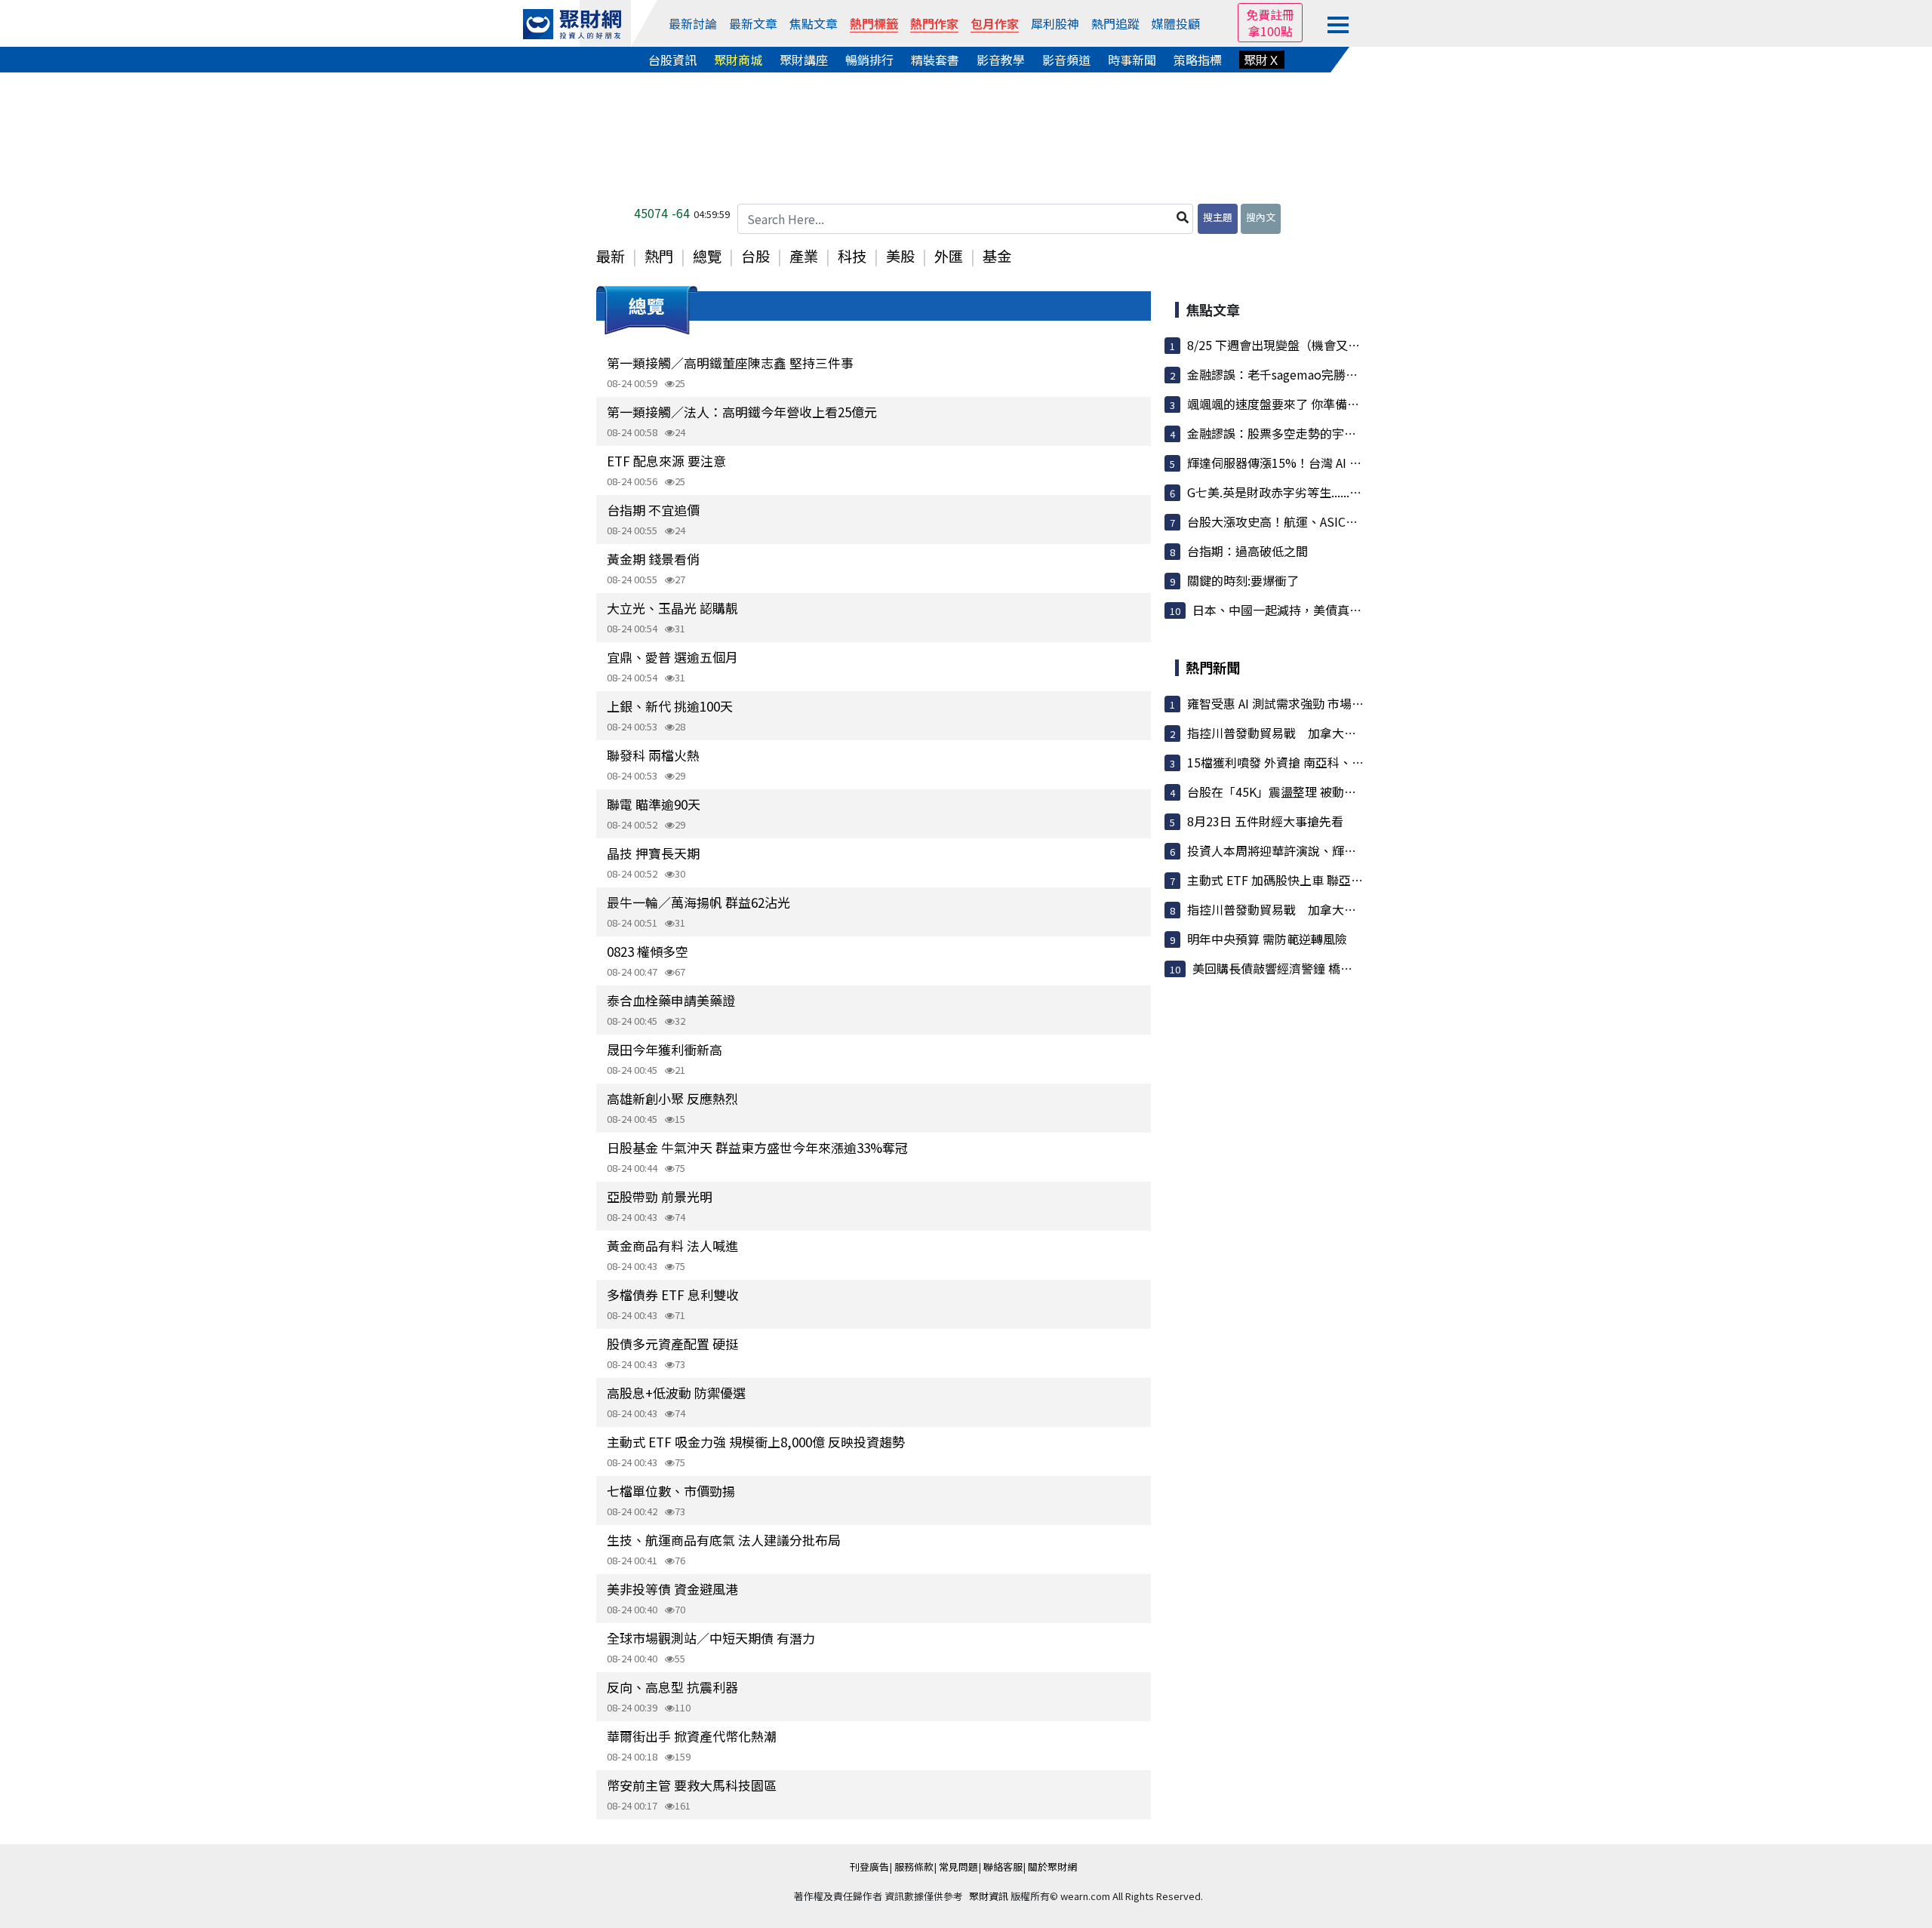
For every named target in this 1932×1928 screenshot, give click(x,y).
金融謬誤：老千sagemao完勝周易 (1278, 374)
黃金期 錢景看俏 (653, 559)
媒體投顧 (1176, 23)
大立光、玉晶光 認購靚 (672, 608)
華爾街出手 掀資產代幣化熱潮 (692, 1736)
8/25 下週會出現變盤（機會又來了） (1286, 345)
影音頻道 (1066, 60)
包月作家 (995, 23)
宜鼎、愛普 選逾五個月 (672, 657)
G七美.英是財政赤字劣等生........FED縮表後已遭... (1317, 492)
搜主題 (1218, 217)
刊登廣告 (869, 1867)
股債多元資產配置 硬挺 (672, 1344)
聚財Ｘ (1262, 60)
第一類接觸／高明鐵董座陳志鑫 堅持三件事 (730, 363)
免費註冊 (1270, 14)
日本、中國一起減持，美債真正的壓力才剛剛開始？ (1331, 610)
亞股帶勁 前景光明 (660, 1196)
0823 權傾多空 (648, 951)
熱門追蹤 (1115, 23)
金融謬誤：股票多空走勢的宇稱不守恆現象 (1302, 433)
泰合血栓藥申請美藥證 (671, 1000)
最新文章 (753, 23)
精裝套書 (935, 60)
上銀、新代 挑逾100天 (670, 706)
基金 (997, 256)
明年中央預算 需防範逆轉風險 (1267, 939)
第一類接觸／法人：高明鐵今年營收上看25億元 (742, 412)
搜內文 (1261, 217)
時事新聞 (1132, 60)
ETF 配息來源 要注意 (666, 461)
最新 (611, 256)
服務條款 (914, 1867)
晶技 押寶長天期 (653, 853)
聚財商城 (738, 60)
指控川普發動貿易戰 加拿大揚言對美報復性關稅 (1320, 733)
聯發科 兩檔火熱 (653, 755)
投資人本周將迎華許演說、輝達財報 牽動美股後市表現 (1334, 850)
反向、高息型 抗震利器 (672, 1687)
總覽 (707, 256)
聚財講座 (804, 60)
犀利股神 (1055, 23)
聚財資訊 (989, 1896)
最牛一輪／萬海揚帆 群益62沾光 (698, 902)
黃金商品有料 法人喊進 (672, 1245)
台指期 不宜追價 (653, 510)
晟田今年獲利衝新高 (665, 1049)
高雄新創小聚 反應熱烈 (672, 1098)
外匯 (949, 256)
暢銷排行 (869, 60)
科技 (852, 256)
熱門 (659, 256)
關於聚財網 (1052, 1867)
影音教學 (1001, 60)
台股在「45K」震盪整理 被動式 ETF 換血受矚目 (1316, 792)
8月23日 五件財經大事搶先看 (1265, 821)
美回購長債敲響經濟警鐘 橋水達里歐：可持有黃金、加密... (1349, 968)
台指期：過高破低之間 (1247, 551)
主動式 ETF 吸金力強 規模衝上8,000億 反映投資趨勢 (756, 1442)
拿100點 (1271, 31)
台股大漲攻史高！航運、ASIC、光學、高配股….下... (1327, 521)
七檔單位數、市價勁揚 (671, 1491)
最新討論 (693, 23)
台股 (755, 256)
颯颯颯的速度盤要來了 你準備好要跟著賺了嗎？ (1315, 404)
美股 (900, 256)
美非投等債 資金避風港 (672, 1589)
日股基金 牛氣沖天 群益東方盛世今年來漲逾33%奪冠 (757, 1147)
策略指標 (1198, 60)
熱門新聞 (1213, 667)
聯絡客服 (1003, 1867)
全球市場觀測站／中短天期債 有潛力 (711, 1638)
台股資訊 (672, 60)
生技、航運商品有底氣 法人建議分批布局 (724, 1540)
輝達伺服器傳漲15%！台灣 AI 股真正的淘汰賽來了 (1323, 463)
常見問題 (958, 1867)
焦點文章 (814, 23)
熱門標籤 (874, 23)
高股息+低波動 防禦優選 (676, 1393)
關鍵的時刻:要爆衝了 (1243, 580)
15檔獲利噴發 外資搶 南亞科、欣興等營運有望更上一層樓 (1342, 762)
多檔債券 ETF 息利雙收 (673, 1295)
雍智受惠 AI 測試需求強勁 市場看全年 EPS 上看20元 (1326, 703)
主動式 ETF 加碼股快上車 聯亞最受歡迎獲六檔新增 (1323, 880)
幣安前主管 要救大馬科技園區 (692, 1785)
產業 (804, 256)
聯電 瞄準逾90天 (654, 804)
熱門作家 (934, 23)
